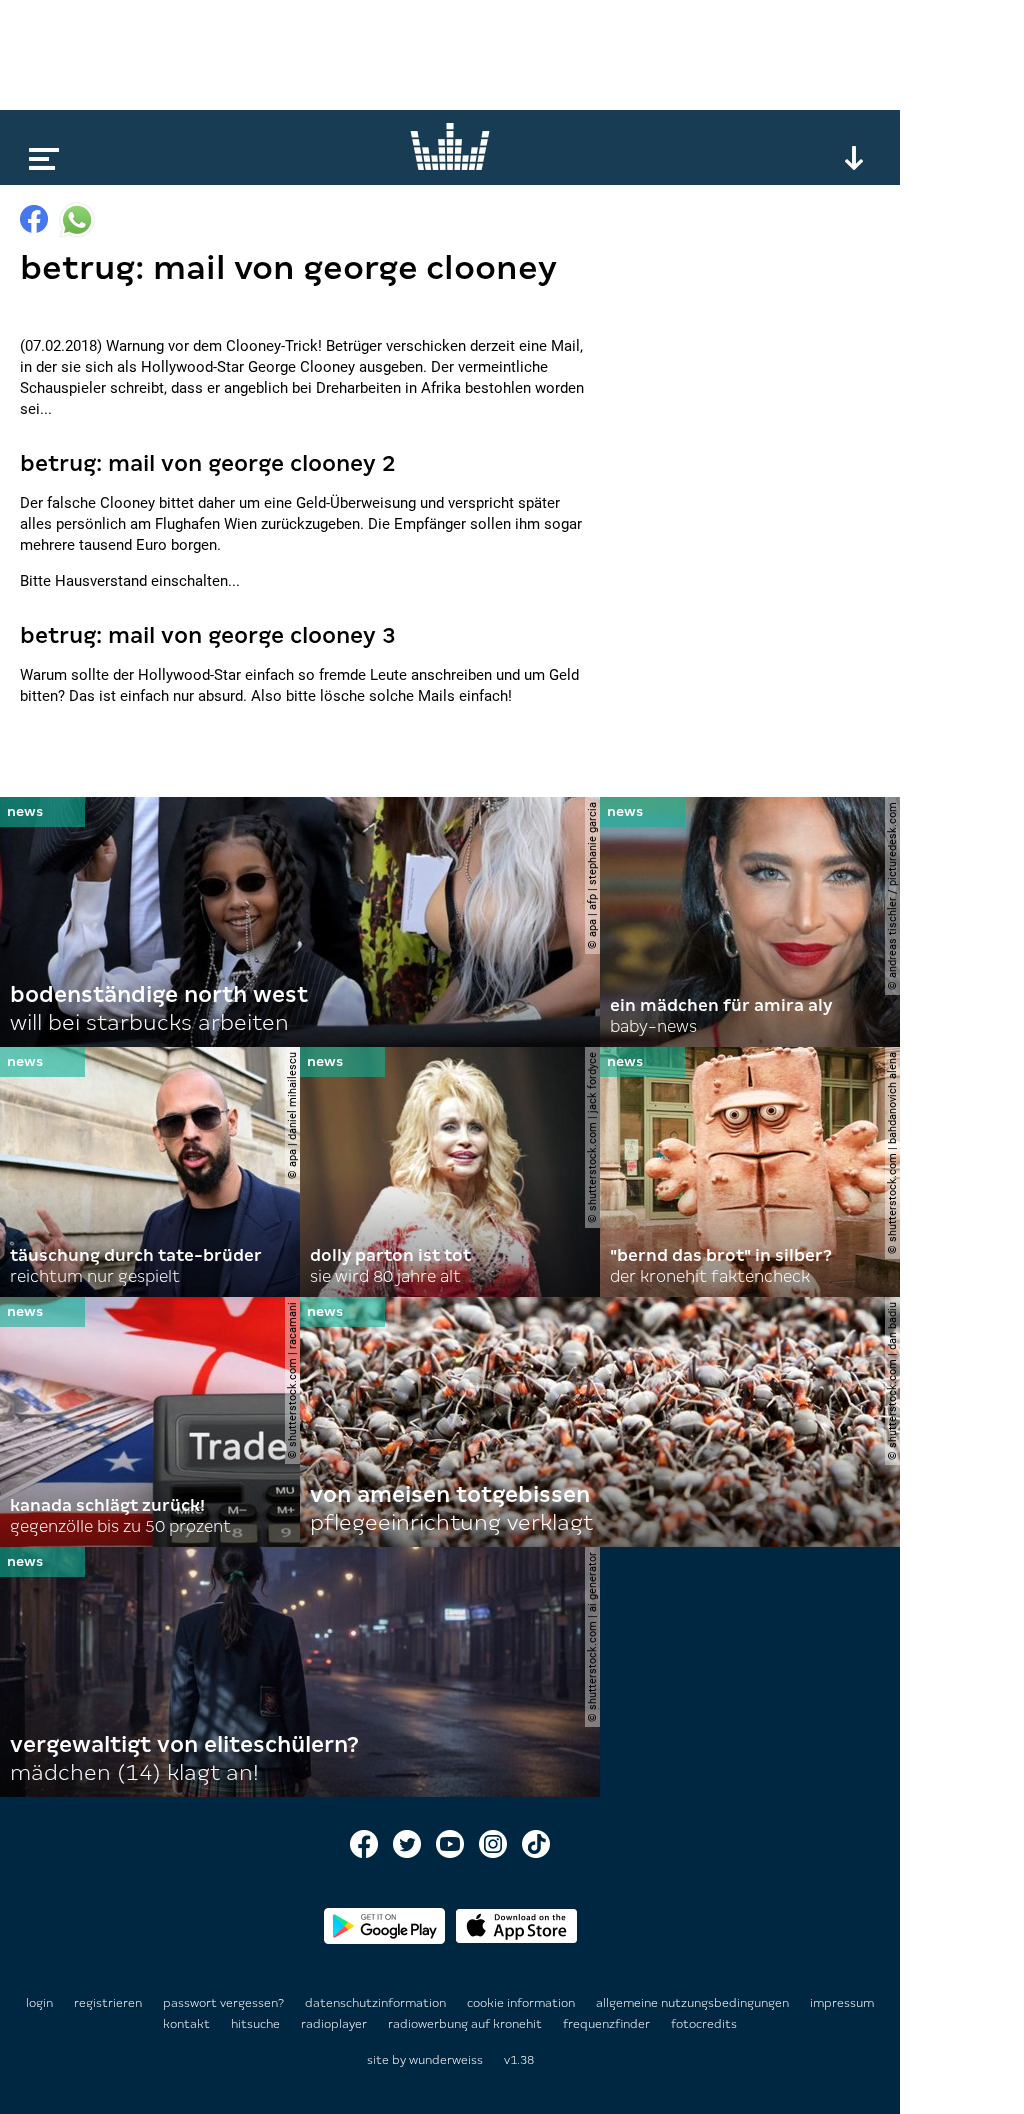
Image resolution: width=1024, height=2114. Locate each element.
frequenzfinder (608, 2024)
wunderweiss (446, 2060)
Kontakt (188, 2024)
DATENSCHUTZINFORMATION (377, 2003)
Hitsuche (257, 2024)
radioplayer (335, 2024)
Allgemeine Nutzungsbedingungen (694, 2003)
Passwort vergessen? (223, 2003)
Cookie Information (522, 2003)
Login (39, 2003)
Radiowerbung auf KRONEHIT (466, 2024)
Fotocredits (704, 2024)
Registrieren (108, 2003)
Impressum (842, 2003)
